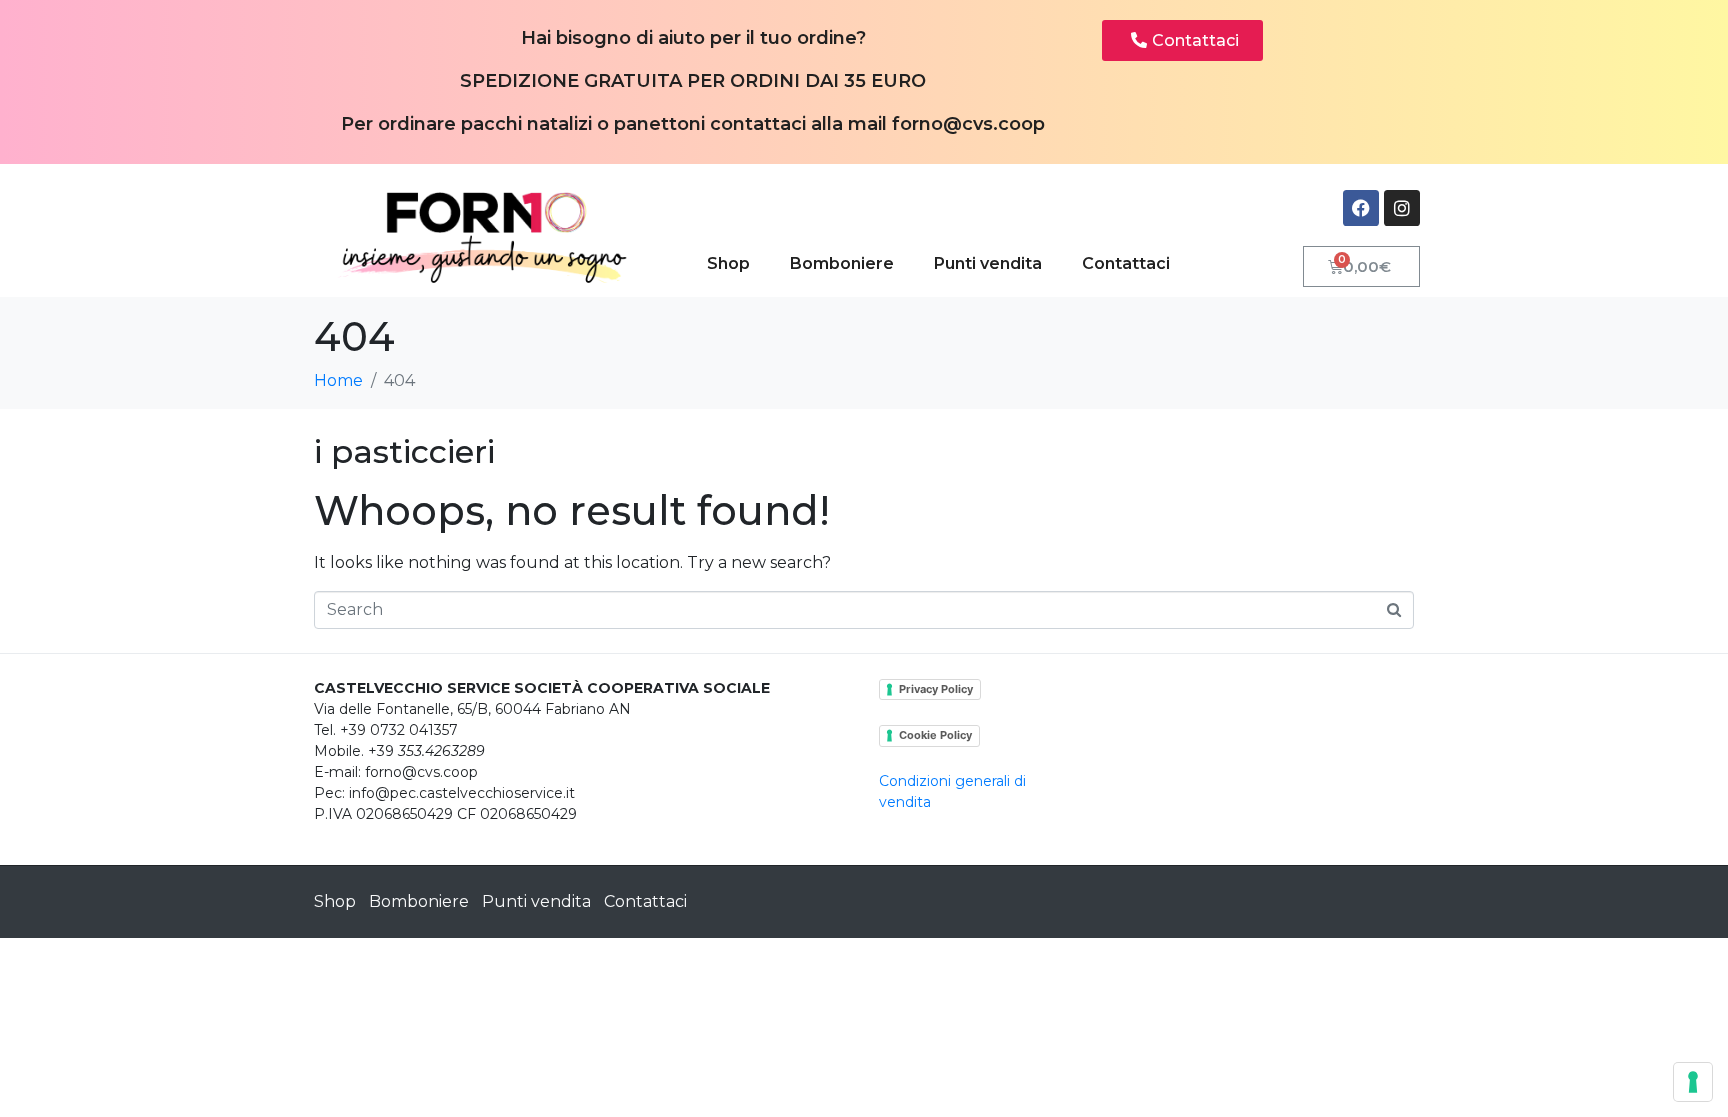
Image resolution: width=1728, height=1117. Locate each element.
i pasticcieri (404, 451)
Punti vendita (988, 263)
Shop (728, 263)
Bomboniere (842, 263)
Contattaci (1126, 263)
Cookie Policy (935, 735)
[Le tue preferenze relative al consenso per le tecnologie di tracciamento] (1693, 1082)
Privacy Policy (936, 689)
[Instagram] (1402, 208)
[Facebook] (1361, 208)
